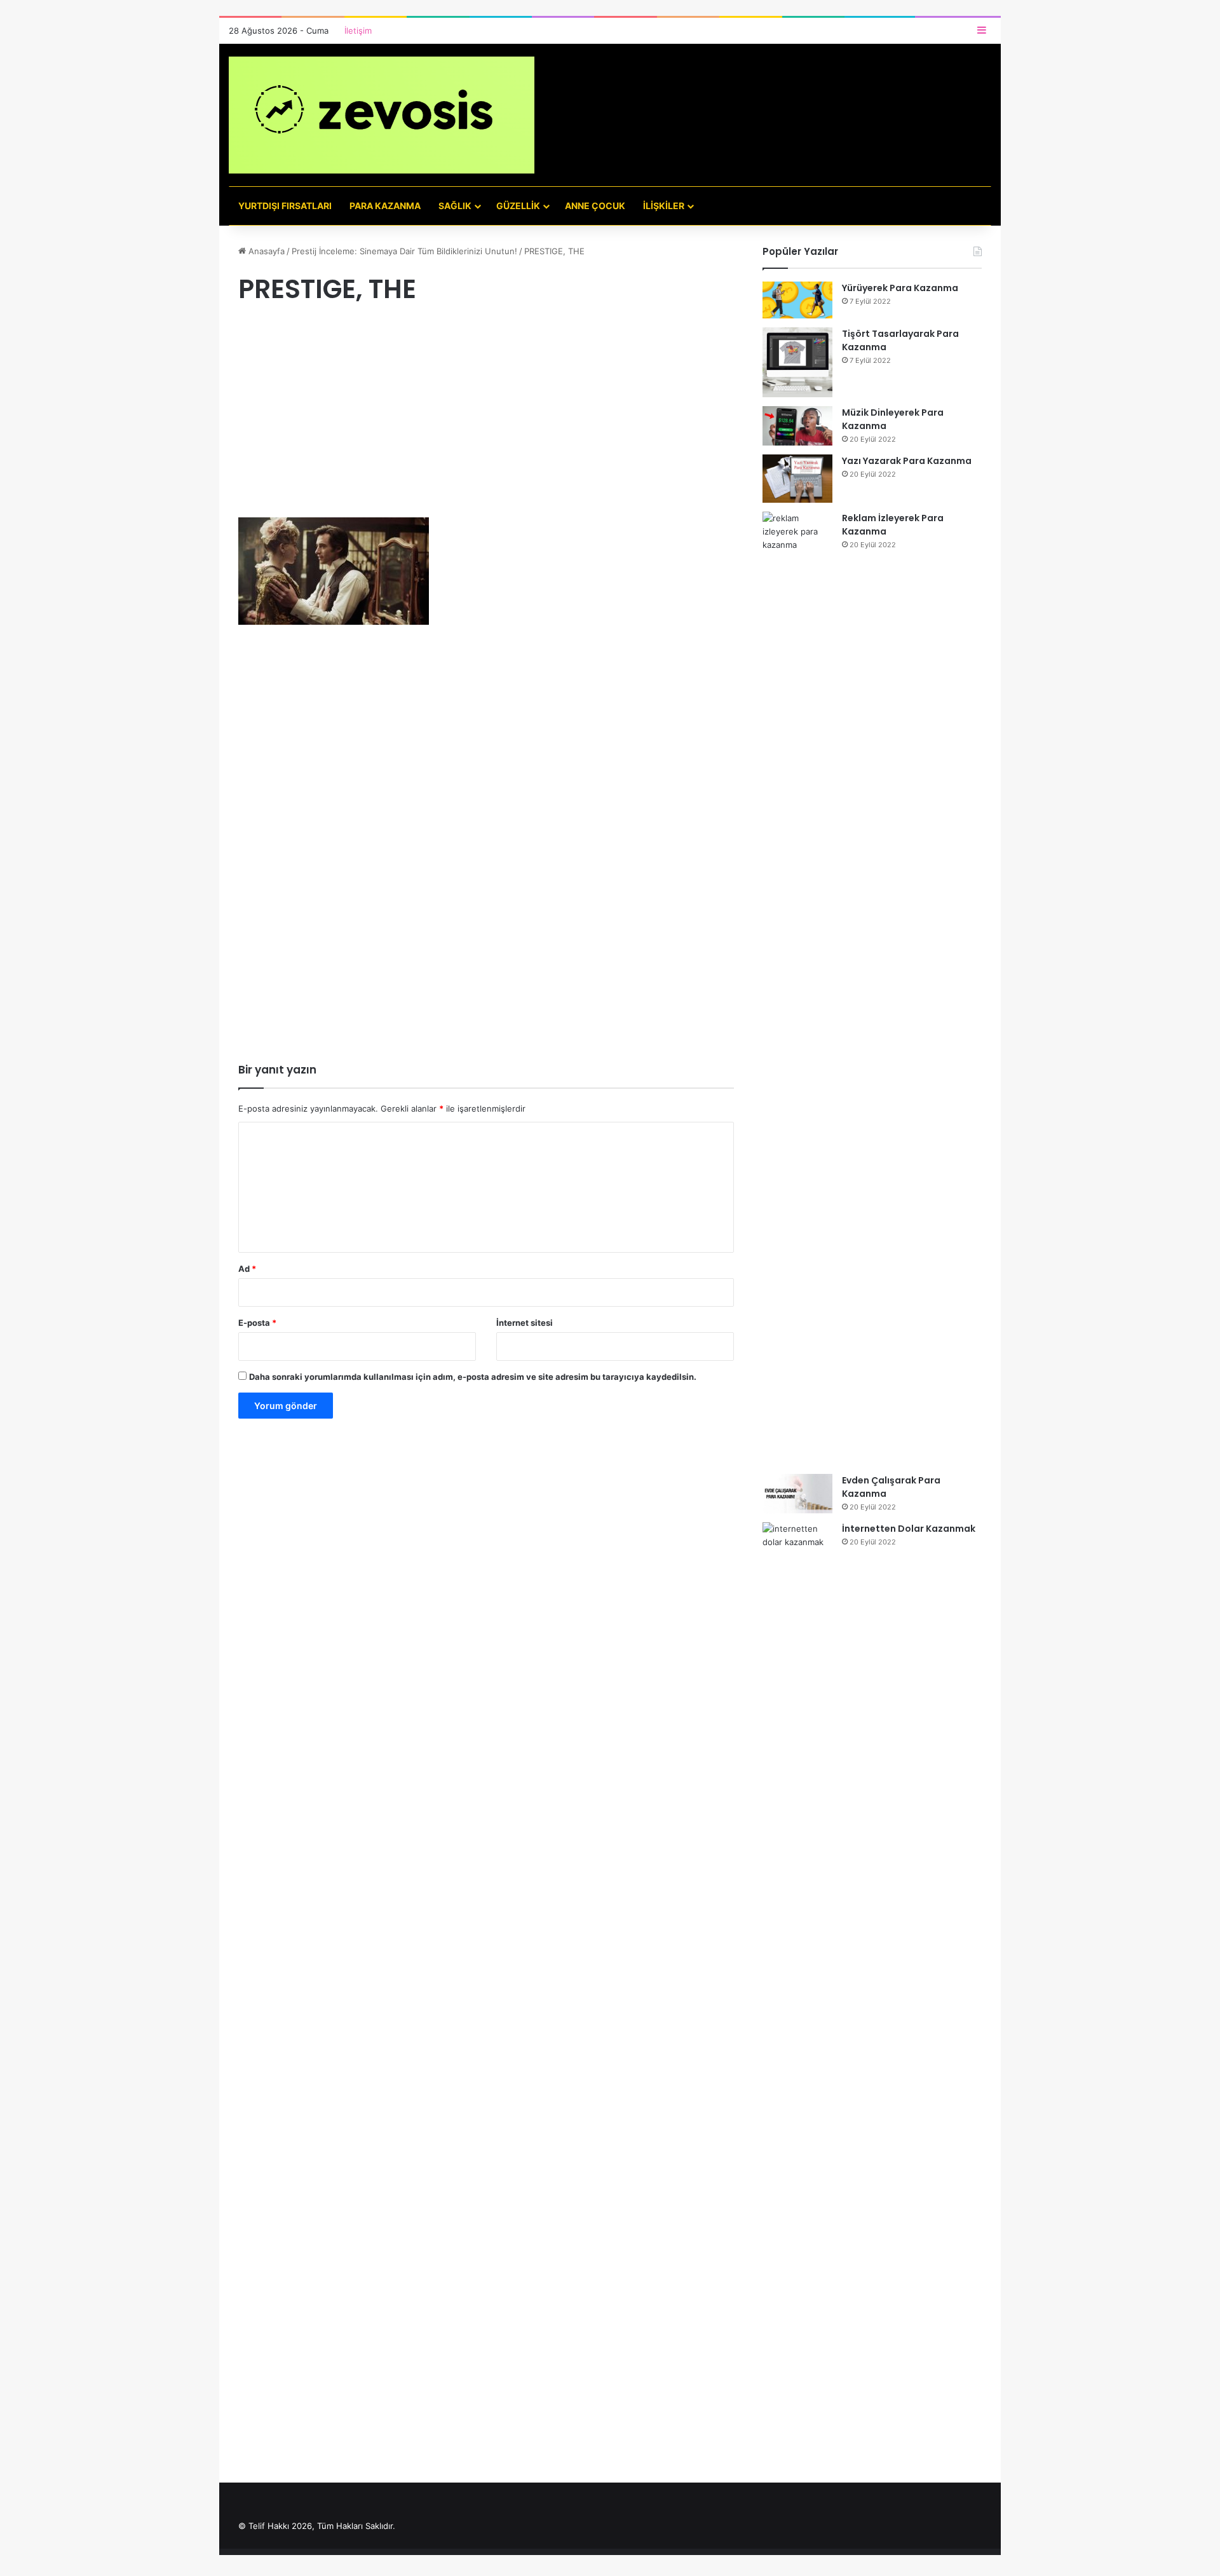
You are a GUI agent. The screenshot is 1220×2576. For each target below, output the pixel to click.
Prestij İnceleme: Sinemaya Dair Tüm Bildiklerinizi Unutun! (404, 251)
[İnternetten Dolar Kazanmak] (797, 1999)
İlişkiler (664, 206)
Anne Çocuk (595, 206)
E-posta (257, 1323)
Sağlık (455, 206)
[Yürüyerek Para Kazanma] (797, 300)
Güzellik (518, 206)
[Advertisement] (486, 423)
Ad (247, 1269)
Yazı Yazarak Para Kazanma (907, 461)
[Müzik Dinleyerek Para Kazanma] (797, 426)
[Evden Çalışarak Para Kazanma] (797, 1494)
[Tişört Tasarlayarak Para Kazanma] (797, 362)
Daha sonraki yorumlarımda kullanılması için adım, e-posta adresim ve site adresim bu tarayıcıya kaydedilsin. (473, 1377)
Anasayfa (265, 251)
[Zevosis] (382, 115)
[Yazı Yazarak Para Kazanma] (797, 479)
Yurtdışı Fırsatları (285, 206)
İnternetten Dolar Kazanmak (909, 1529)
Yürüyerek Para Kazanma (900, 288)
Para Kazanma (385, 206)
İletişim (358, 31)
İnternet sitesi (525, 1323)
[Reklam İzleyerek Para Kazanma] (797, 988)
